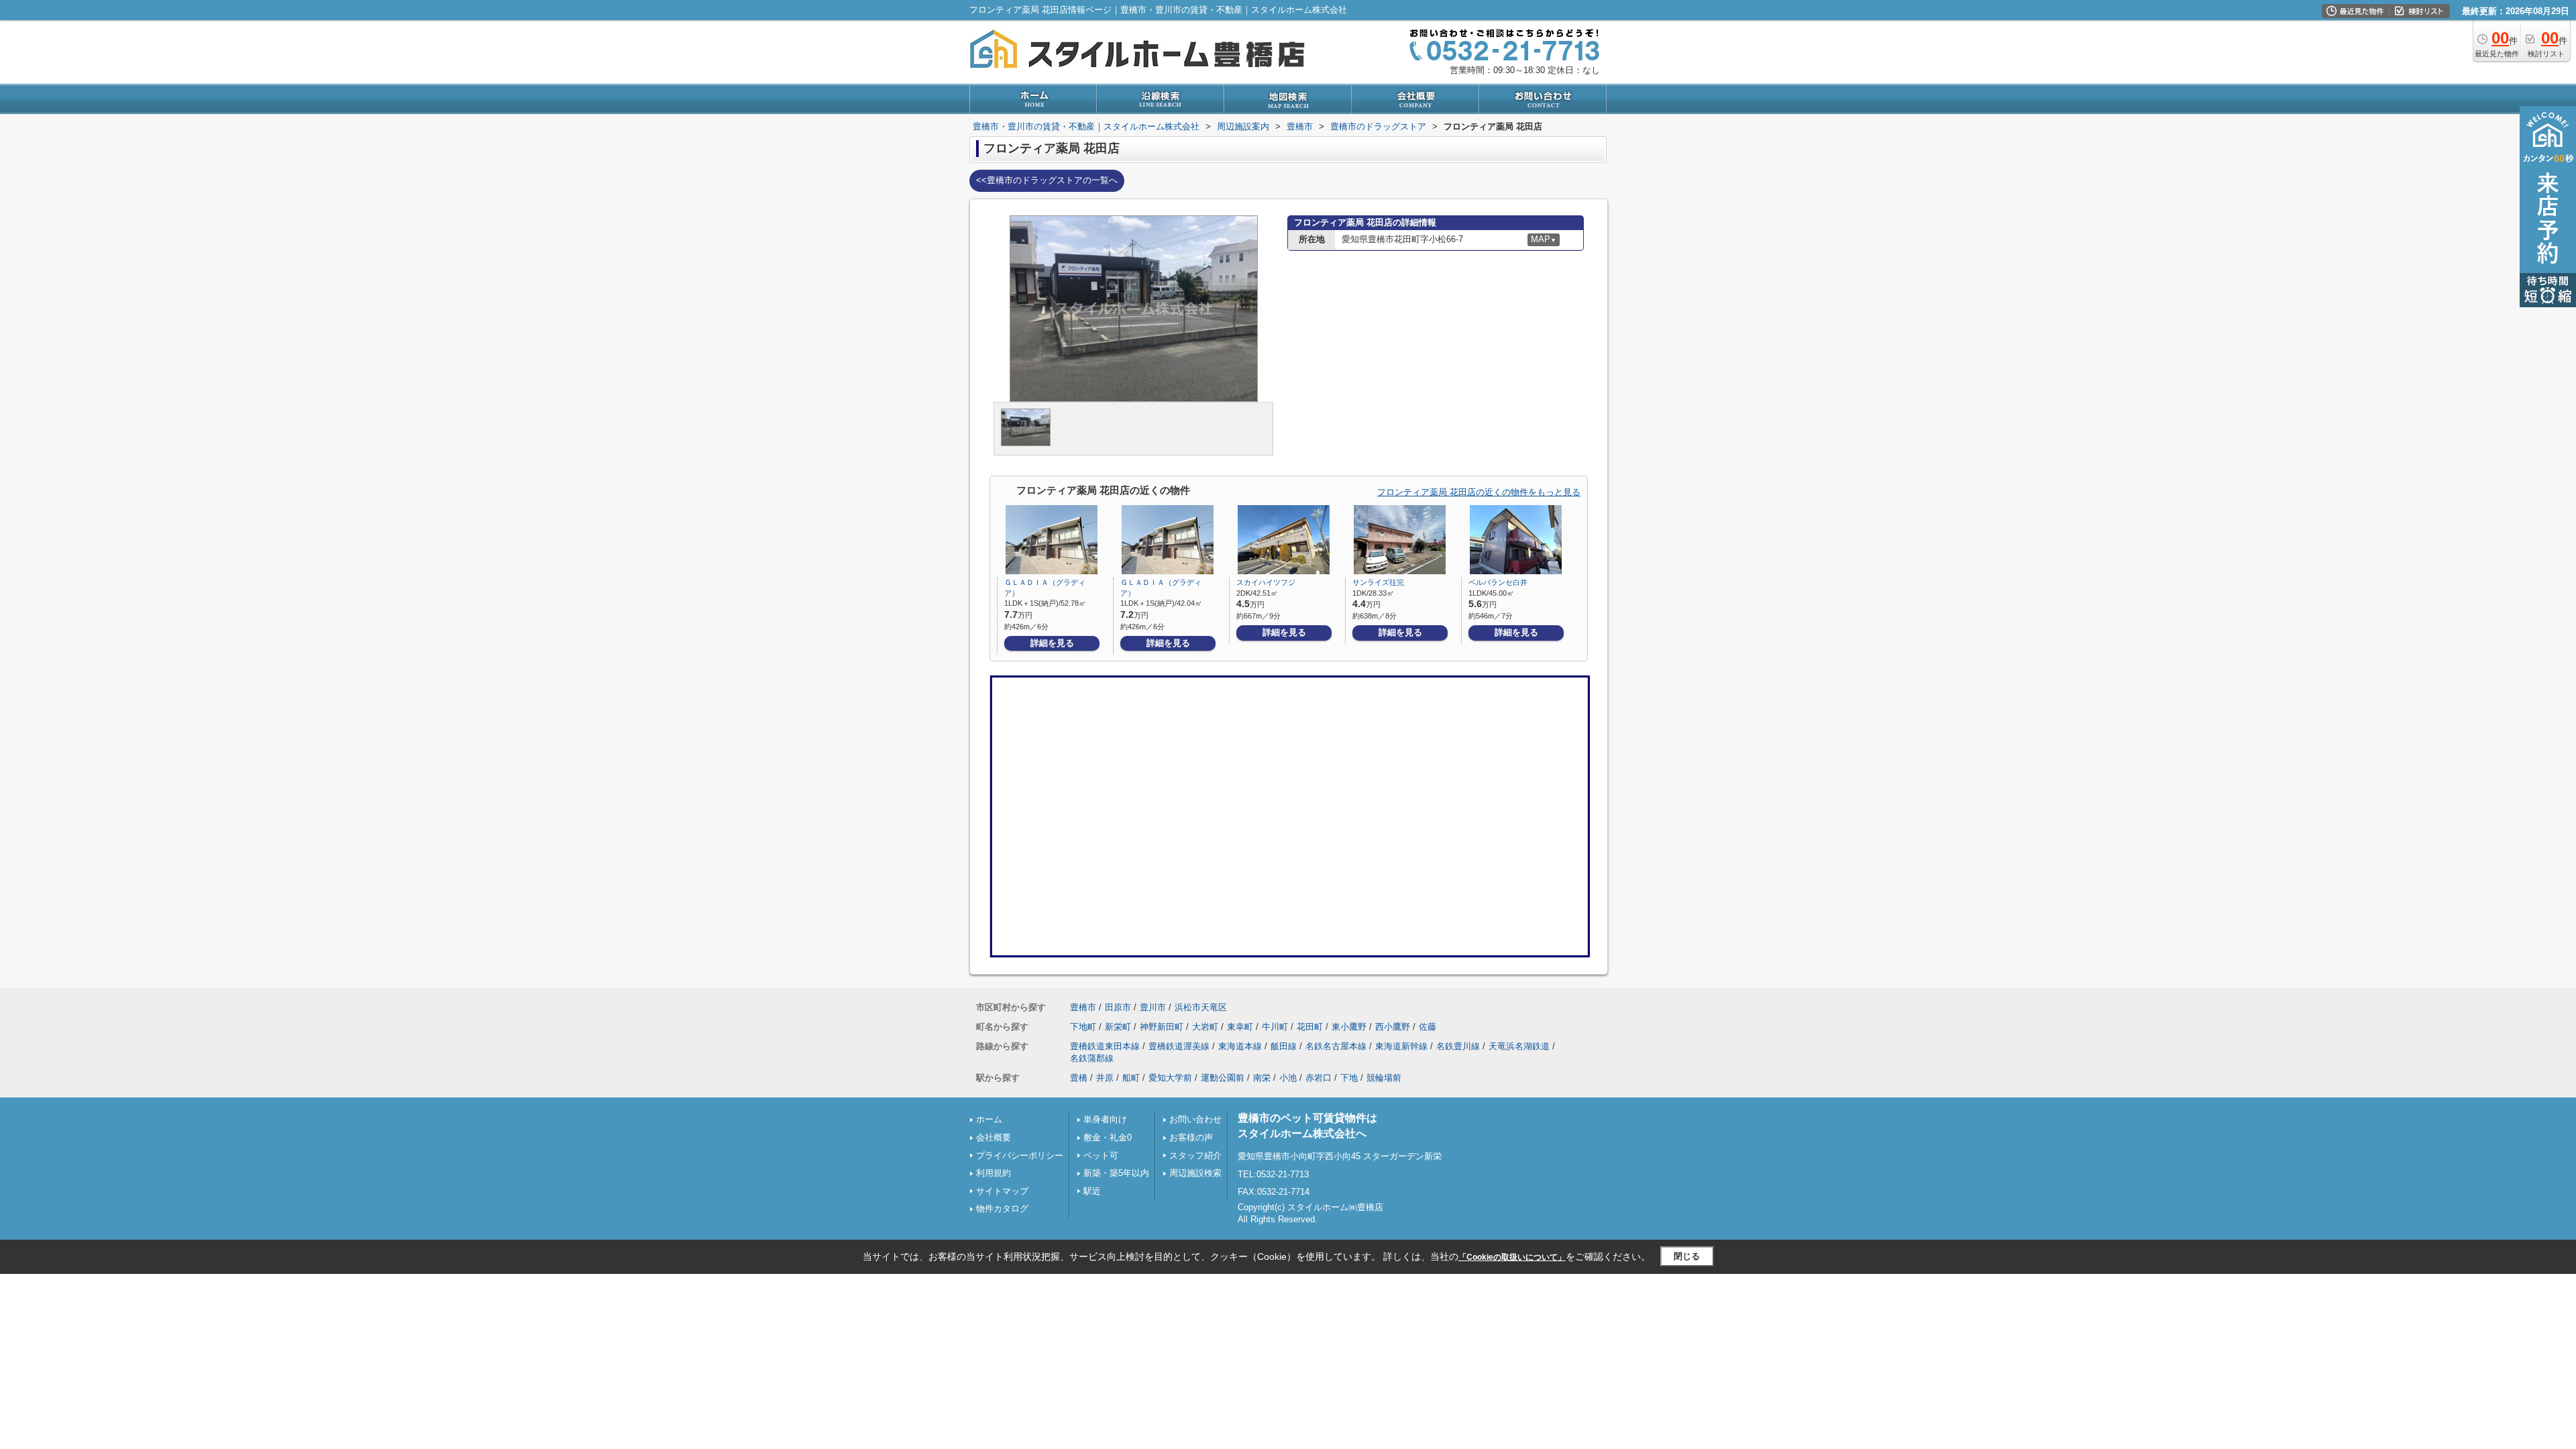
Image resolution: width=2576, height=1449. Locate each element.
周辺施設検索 (1195, 1173)
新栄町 (1118, 1027)
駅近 (1092, 1191)
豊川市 (1153, 1007)
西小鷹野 (1393, 1027)
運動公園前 (1223, 1078)
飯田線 (1284, 1046)
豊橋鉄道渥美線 (1179, 1046)
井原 (1105, 1078)
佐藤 (1428, 1027)
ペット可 (1101, 1156)
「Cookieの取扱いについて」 (1512, 1257)
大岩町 (1205, 1027)
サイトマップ (1002, 1191)
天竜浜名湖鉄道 (1519, 1046)
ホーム (989, 1119)
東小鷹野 (1349, 1027)
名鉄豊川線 (1458, 1046)
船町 (1131, 1078)
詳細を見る (1052, 643)
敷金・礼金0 (1108, 1137)
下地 (1349, 1078)
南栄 (1262, 1078)
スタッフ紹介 (1195, 1156)
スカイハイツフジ (1266, 582)
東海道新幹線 (1401, 1046)
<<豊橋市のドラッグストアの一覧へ (1047, 180)
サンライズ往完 (1378, 582)
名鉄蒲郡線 (1092, 1058)
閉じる (1687, 1256)
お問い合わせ (1195, 1119)
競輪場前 (1384, 1078)
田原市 (1118, 1007)
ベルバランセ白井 (1498, 582)
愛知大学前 (1170, 1078)
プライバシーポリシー (1020, 1156)
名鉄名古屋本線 (1336, 1046)
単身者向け (1105, 1119)
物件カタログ (1002, 1209)
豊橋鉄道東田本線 (1105, 1046)
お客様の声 (1191, 1137)
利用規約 (994, 1173)
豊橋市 (1083, 1007)
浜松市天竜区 (1201, 1007)
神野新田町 (1162, 1027)
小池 (1288, 1078)
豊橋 (1079, 1078)
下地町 (1083, 1027)
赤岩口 (1319, 1078)
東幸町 (1240, 1027)
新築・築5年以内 (1116, 1173)
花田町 (1310, 1027)
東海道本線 (1240, 1046)
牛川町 (1275, 1027)
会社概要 (994, 1137)
